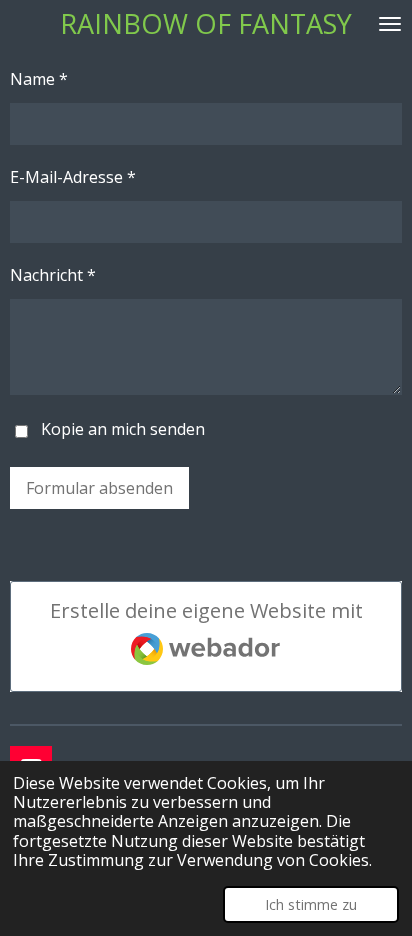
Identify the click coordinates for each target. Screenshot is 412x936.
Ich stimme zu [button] (311, 904)
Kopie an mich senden (123, 429)
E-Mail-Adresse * (73, 177)
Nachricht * (53, 275)
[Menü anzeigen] (390, 23)
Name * (39, 79)
